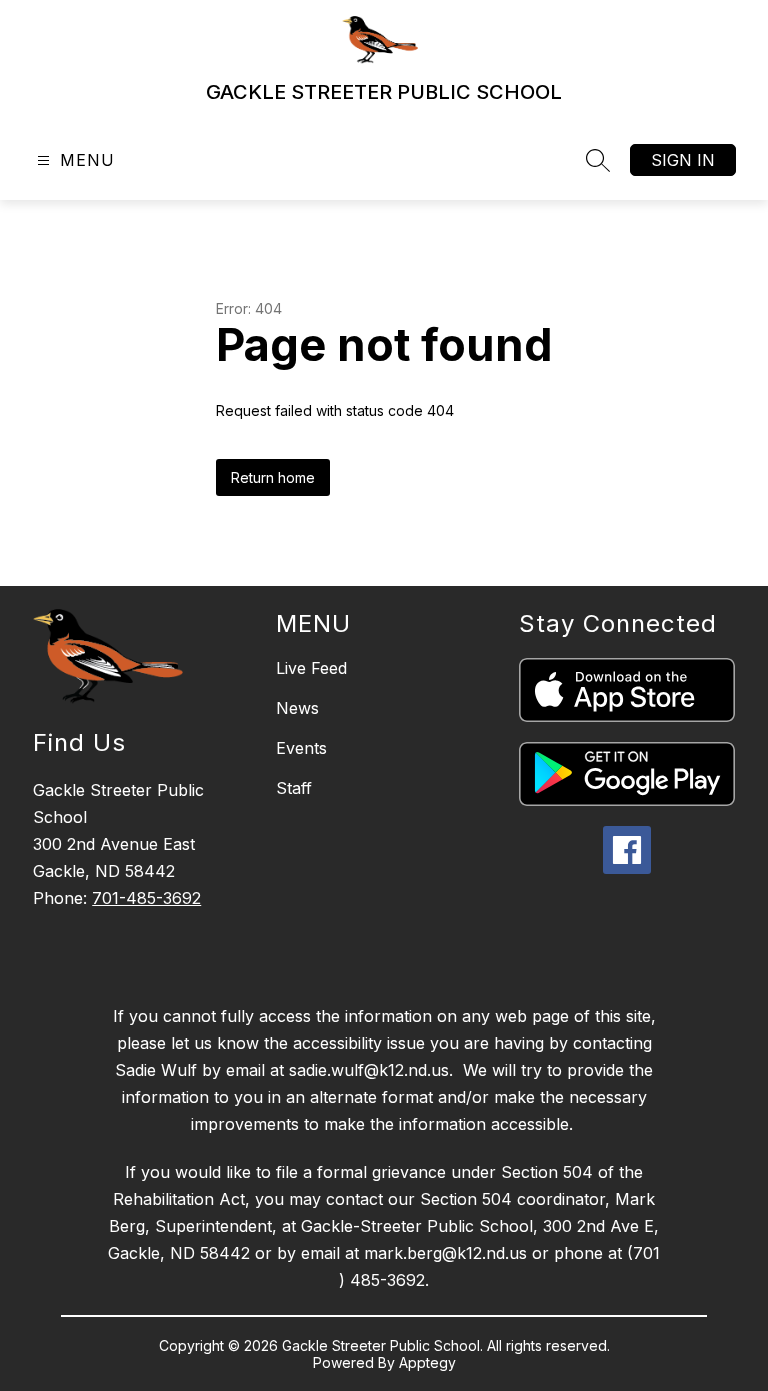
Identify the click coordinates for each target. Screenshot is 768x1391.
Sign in (683, 160)
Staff (294, 788)
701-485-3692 (146, 898)
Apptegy (427, 1362)
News (297, 708)
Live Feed (311, 668)
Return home (273, 477)
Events (301, 748)
